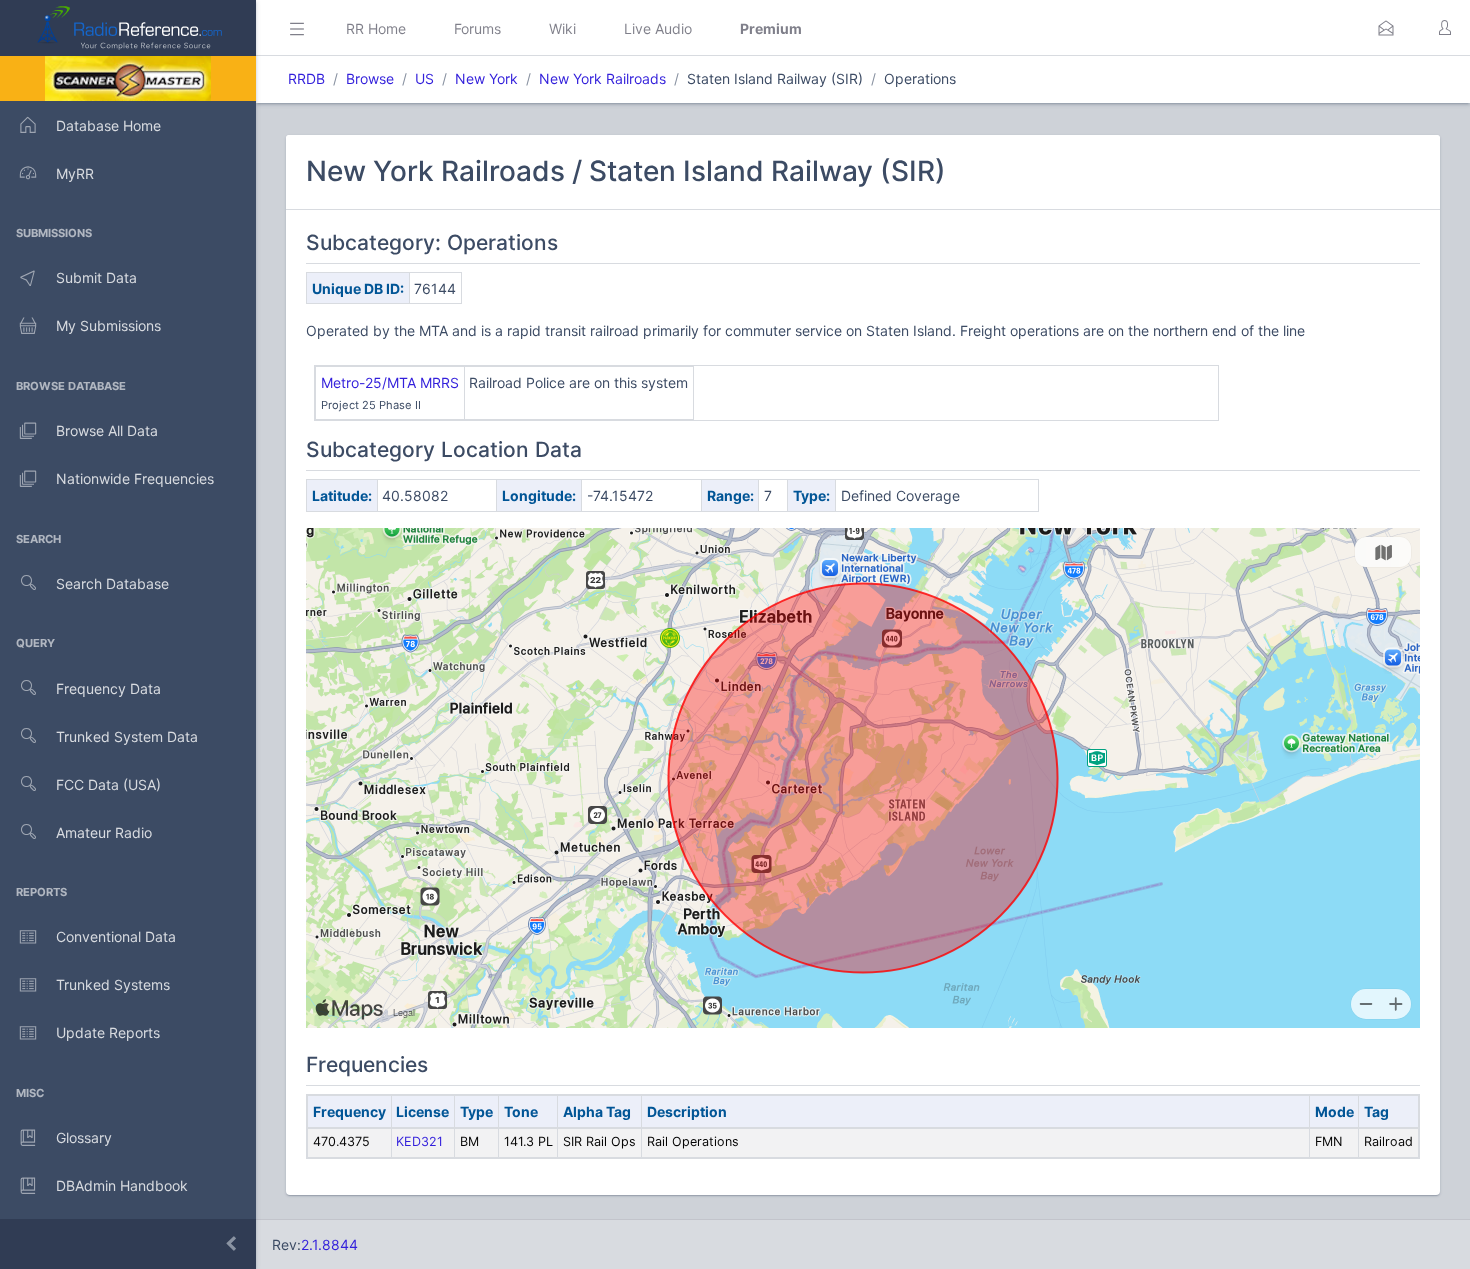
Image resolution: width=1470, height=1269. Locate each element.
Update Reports (108, 1032)
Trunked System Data (127, 736)
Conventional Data (116, 936)
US (424, 78)
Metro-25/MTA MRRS (390, 382)
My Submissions (108, 325)
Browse (370, 78)
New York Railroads (602, 78)
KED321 (419, 1141)
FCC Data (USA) (108, 784)
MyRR (75, 173)
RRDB (306, 78)
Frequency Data (108, 688)
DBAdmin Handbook (122, 1185)
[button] (1386, 28)
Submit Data (96, 277)
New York (486, 78)
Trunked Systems (113, 984)
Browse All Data (107, 430)
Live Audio (658, 28)
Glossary (84, 1137)
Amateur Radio (104, 832)
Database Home (108, 125)
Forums (477, 28)
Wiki (562, 28)
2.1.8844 (329, 1244)
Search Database (112, 583)
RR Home (376, 28)
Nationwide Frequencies (135, 478)
